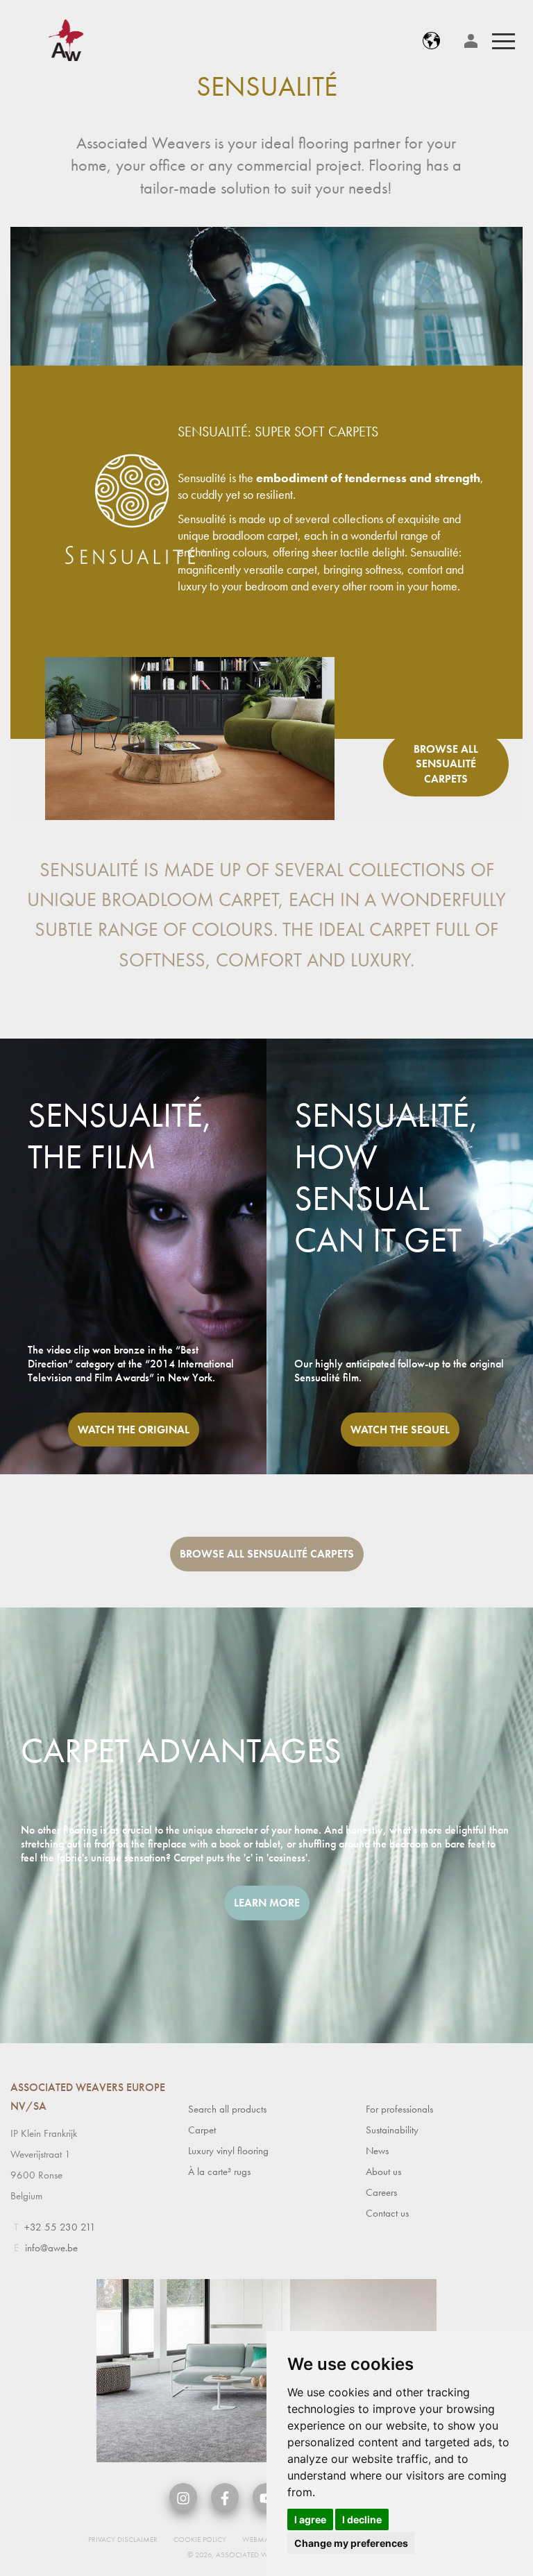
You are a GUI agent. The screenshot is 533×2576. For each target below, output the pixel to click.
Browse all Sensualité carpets (446, 764)
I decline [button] (362, 2519)
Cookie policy (200, 2539)
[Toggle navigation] (504, 41)
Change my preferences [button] (351, 2543)
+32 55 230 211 (60, 2227)
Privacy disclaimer (123, 2539)
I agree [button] (310, 2519)
